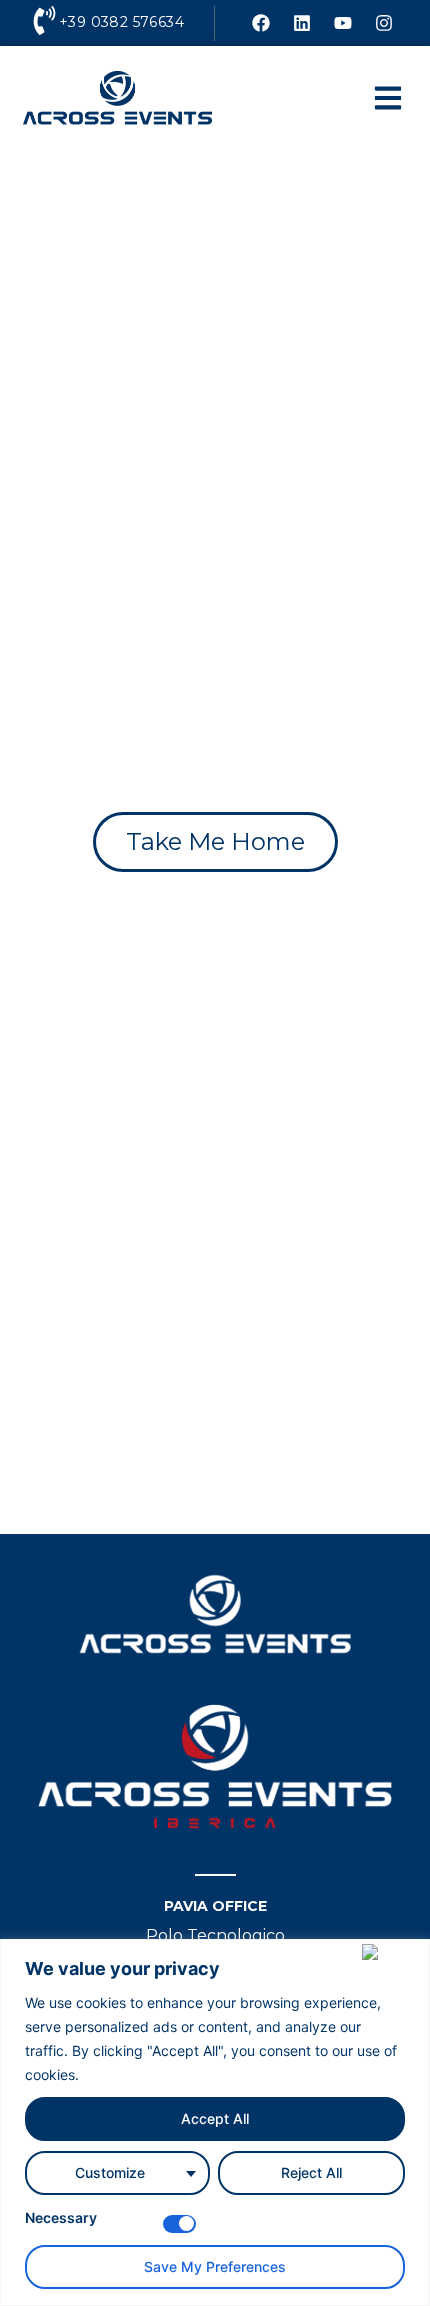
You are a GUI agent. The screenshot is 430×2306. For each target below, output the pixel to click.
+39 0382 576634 (121, 22)
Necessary (61, 2218)
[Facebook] (261, 23)
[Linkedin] (302, 23)
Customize (110, 2172)
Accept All (215, 2118)
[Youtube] (343, 23)
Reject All (311, 2172)
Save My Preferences (215, 2266)
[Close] (391, 1952)
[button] (387, 98)
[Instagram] (384, 23)
